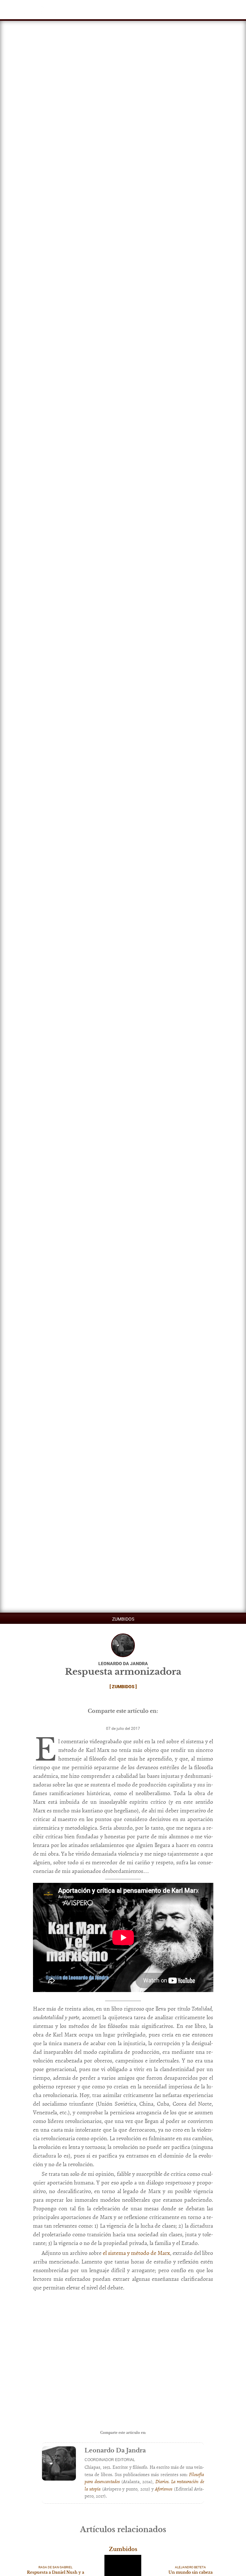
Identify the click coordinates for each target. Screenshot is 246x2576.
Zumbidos (123, 1619)
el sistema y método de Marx (136, 2253)
